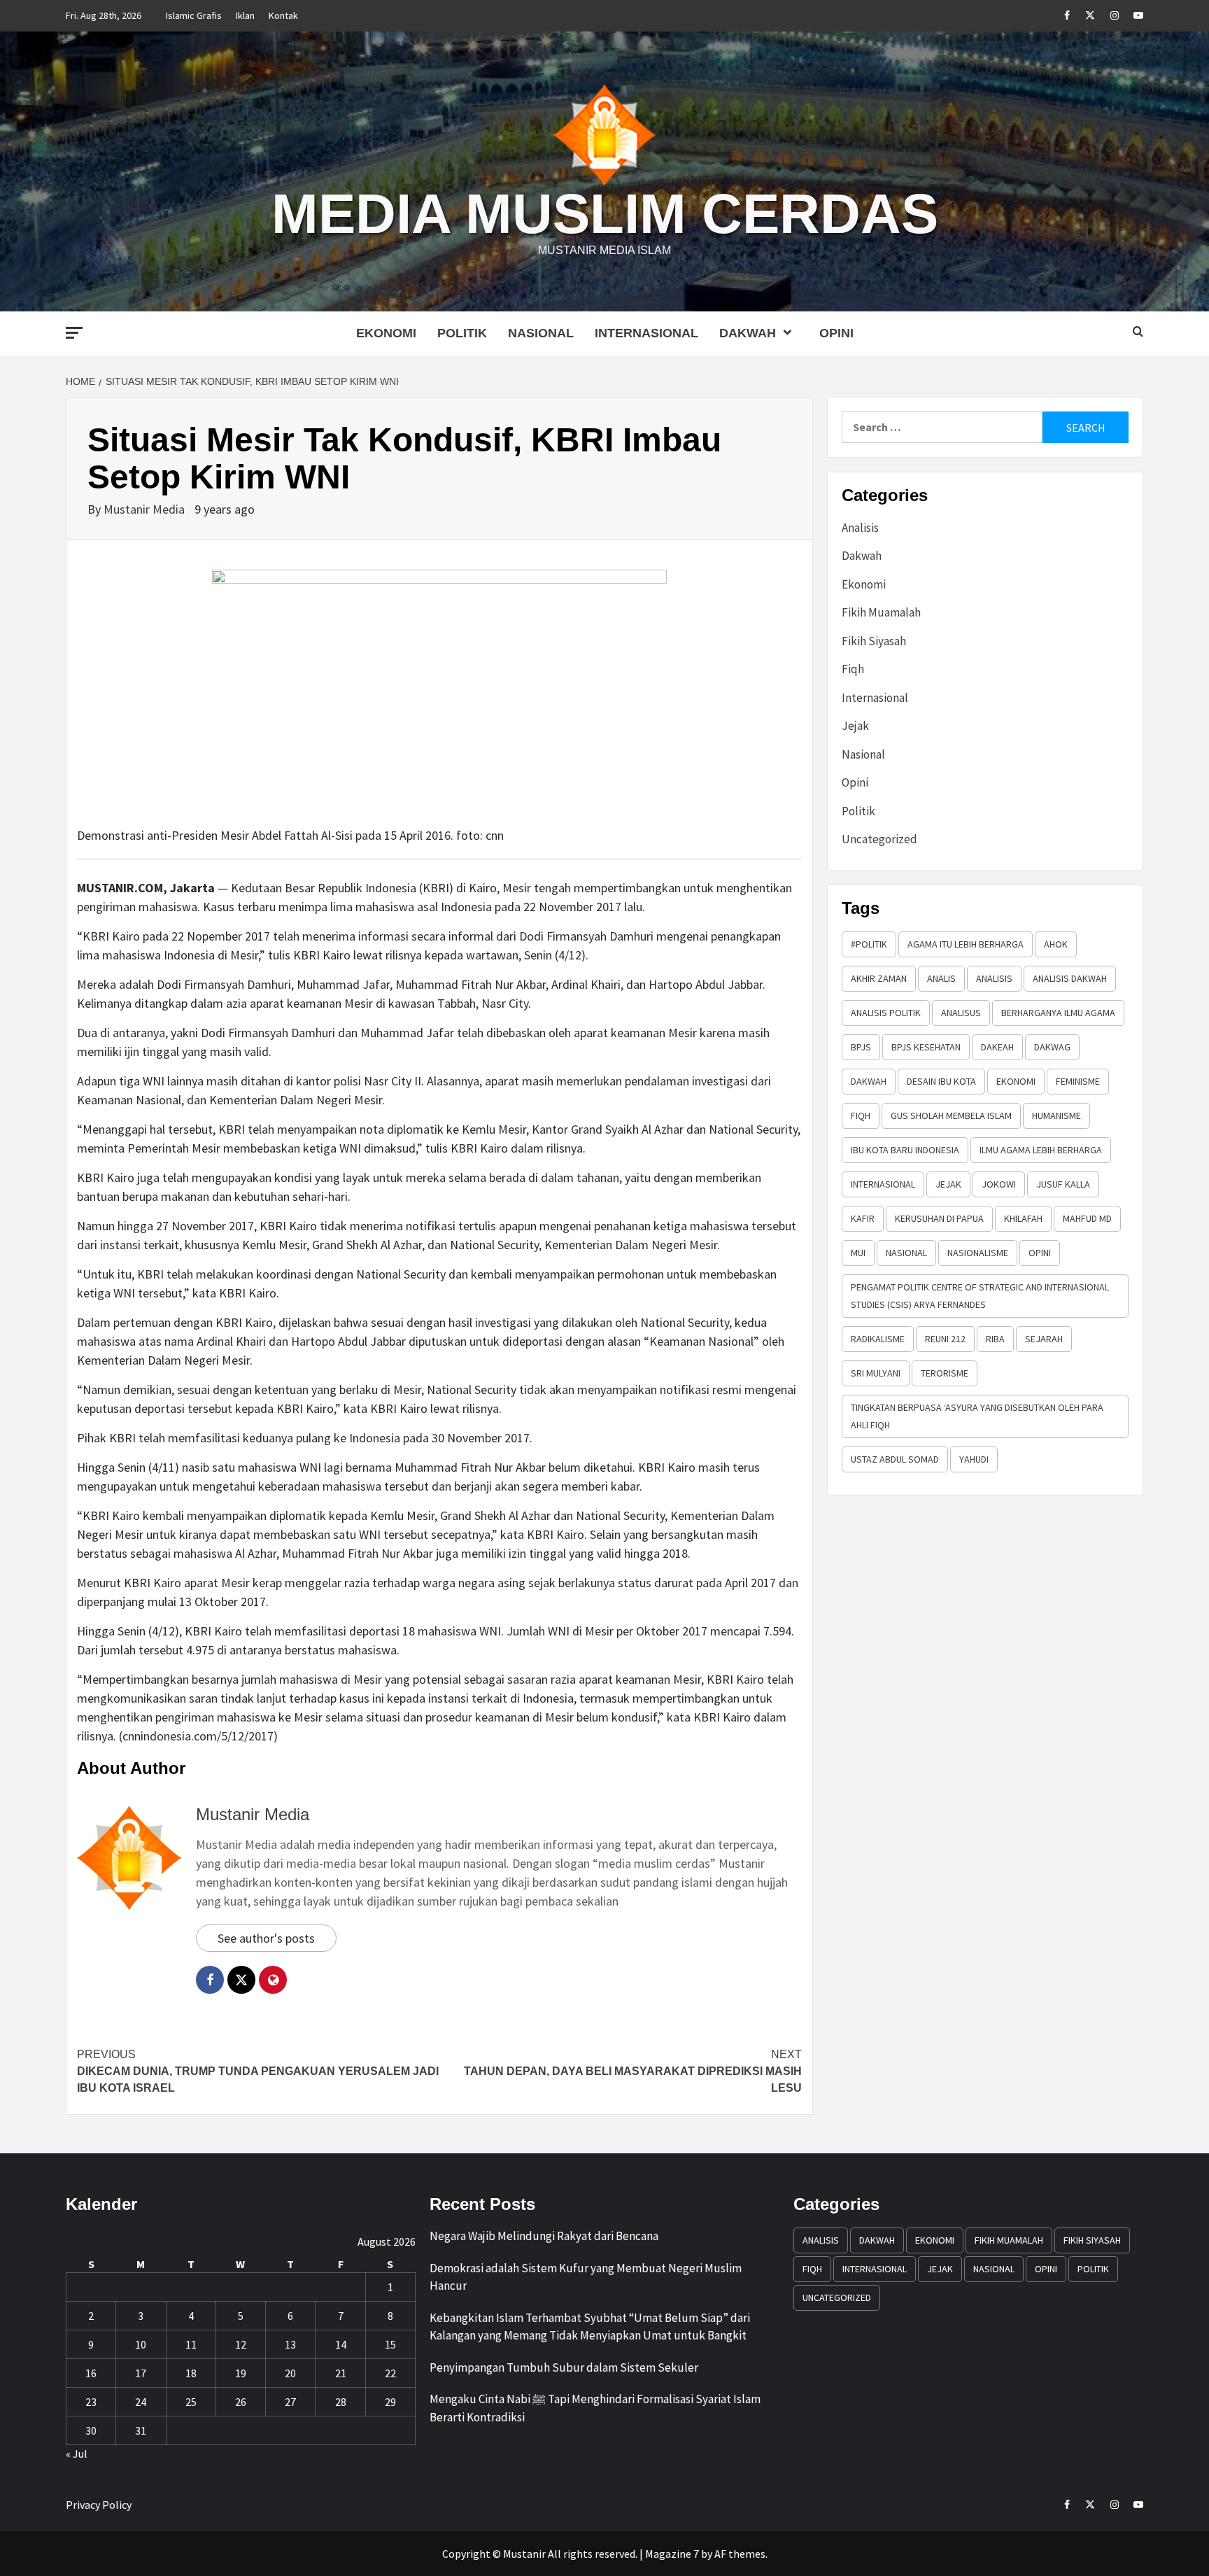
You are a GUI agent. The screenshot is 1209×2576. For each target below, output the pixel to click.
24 (141, 2402)
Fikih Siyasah (874, 641)
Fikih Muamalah (881, 612)
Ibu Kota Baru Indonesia (905, 1150)
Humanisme (1056, 1115)
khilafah (1023, 1218)
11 (191, 2344)
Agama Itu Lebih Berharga (966, 944)
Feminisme (1078, 1081)
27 (290, 2402)
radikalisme (878, 1339)
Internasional (646, 333)
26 (241, 2402)
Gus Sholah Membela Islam (951, 1115)
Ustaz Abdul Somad (895, 1459)
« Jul (77, 2454)
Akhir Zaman (879, 978)
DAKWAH (869, 1081)
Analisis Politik (886, 1013)
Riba (995, 1339)
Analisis (860, 528)
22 (390, 2373)
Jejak (855, 726)
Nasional (541, 333)
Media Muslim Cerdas (605, 214)
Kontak (283, 15)
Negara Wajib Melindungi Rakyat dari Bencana (544, 2236)
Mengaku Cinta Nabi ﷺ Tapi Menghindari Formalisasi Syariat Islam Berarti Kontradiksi (595, 2408)
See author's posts (266, 1938)
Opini (836, 333)
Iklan (245, 15)
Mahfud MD (1087, 1218)
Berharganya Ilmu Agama (1058, 1013)
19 (241, 2373)
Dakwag (1052, 1047)
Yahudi (974, 1459)
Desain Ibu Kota (941, 1081)
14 (341, 2344)
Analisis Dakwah (1070, 978)
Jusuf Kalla (1063, 1184)
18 (191, 2373)
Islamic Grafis (194, 15)
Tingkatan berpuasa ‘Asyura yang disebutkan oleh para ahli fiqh (977, 1416)
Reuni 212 (945, 1339)
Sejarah (1044, 1339)
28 (341, 2402)
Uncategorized (879, 839)
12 (241, 2344)
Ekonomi (386, 333)
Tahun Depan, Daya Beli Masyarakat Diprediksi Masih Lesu (633, 2071)
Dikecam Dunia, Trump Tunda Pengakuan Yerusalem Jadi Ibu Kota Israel (258, 2071)
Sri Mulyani (876, 1373)
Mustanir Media (146, 509)
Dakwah (748, 333)
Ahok (1056, 944)
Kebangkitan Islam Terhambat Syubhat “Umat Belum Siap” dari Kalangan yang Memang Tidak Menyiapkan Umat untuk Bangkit (590, 2327)
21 (341, 2373)
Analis (941, 978)
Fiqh (853, 669)
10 (141, 2344)
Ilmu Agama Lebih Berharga (1041, 1150)
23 (91, 2402)
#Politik (869, 944)
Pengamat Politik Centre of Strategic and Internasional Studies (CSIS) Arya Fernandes (980, 1296)
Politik (462, 333)
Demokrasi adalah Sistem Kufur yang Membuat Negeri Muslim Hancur (586, 2277)
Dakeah (997, 1047)
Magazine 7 (672, 2554)
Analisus (961, 1013)
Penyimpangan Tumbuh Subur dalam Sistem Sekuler (564, 2367)
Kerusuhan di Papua (939, 1218)
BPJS (861, 1047)
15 (390, 2344)
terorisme (945, 1373)
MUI (858, 1253)
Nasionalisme (978, 1253)
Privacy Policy (99, 2505)
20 (290, 2373)
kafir (863, 1218)
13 (290, 2344)
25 (191, 2402)
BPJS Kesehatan (926, 1047)
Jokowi (999, 1184)
